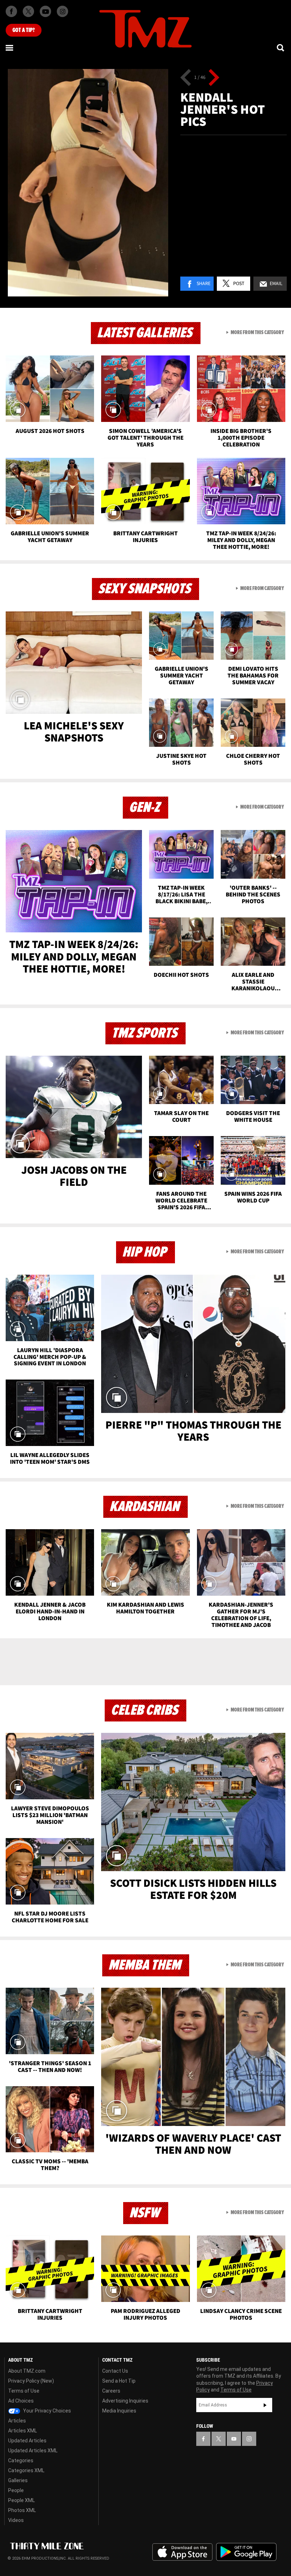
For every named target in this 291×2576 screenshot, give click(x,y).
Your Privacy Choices (46, 2411)
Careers (111, 2391)
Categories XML (26, 2470)
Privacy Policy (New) (31, 2381)
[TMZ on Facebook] (11, 11)
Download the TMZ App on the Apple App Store (182, 2552)
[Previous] (186, 77)
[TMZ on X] (28, 11)
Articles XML (23, 2431)
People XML (21, 2500)
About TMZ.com (27, 2371)
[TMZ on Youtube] (45, 11)
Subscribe (265, 2405)
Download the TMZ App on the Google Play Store (246, 2552)
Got (24, 30)
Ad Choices (21, 2401)
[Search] (281, 48)
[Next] (214, 77)
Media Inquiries (119, 2411)
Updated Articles (27, 2441)
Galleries (18, 2480)
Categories (21, 2460)
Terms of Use (24, 2391)
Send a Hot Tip (119, 2381)
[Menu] (10, 48)
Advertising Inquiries (125, 2401)
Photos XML (22, 2510)
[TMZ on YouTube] (234, 2439)
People (16, 2490)
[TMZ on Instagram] (62, 11)
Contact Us (115, 2371)
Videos (16, 2520)
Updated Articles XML (33, 2451)
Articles (17, 2421)
